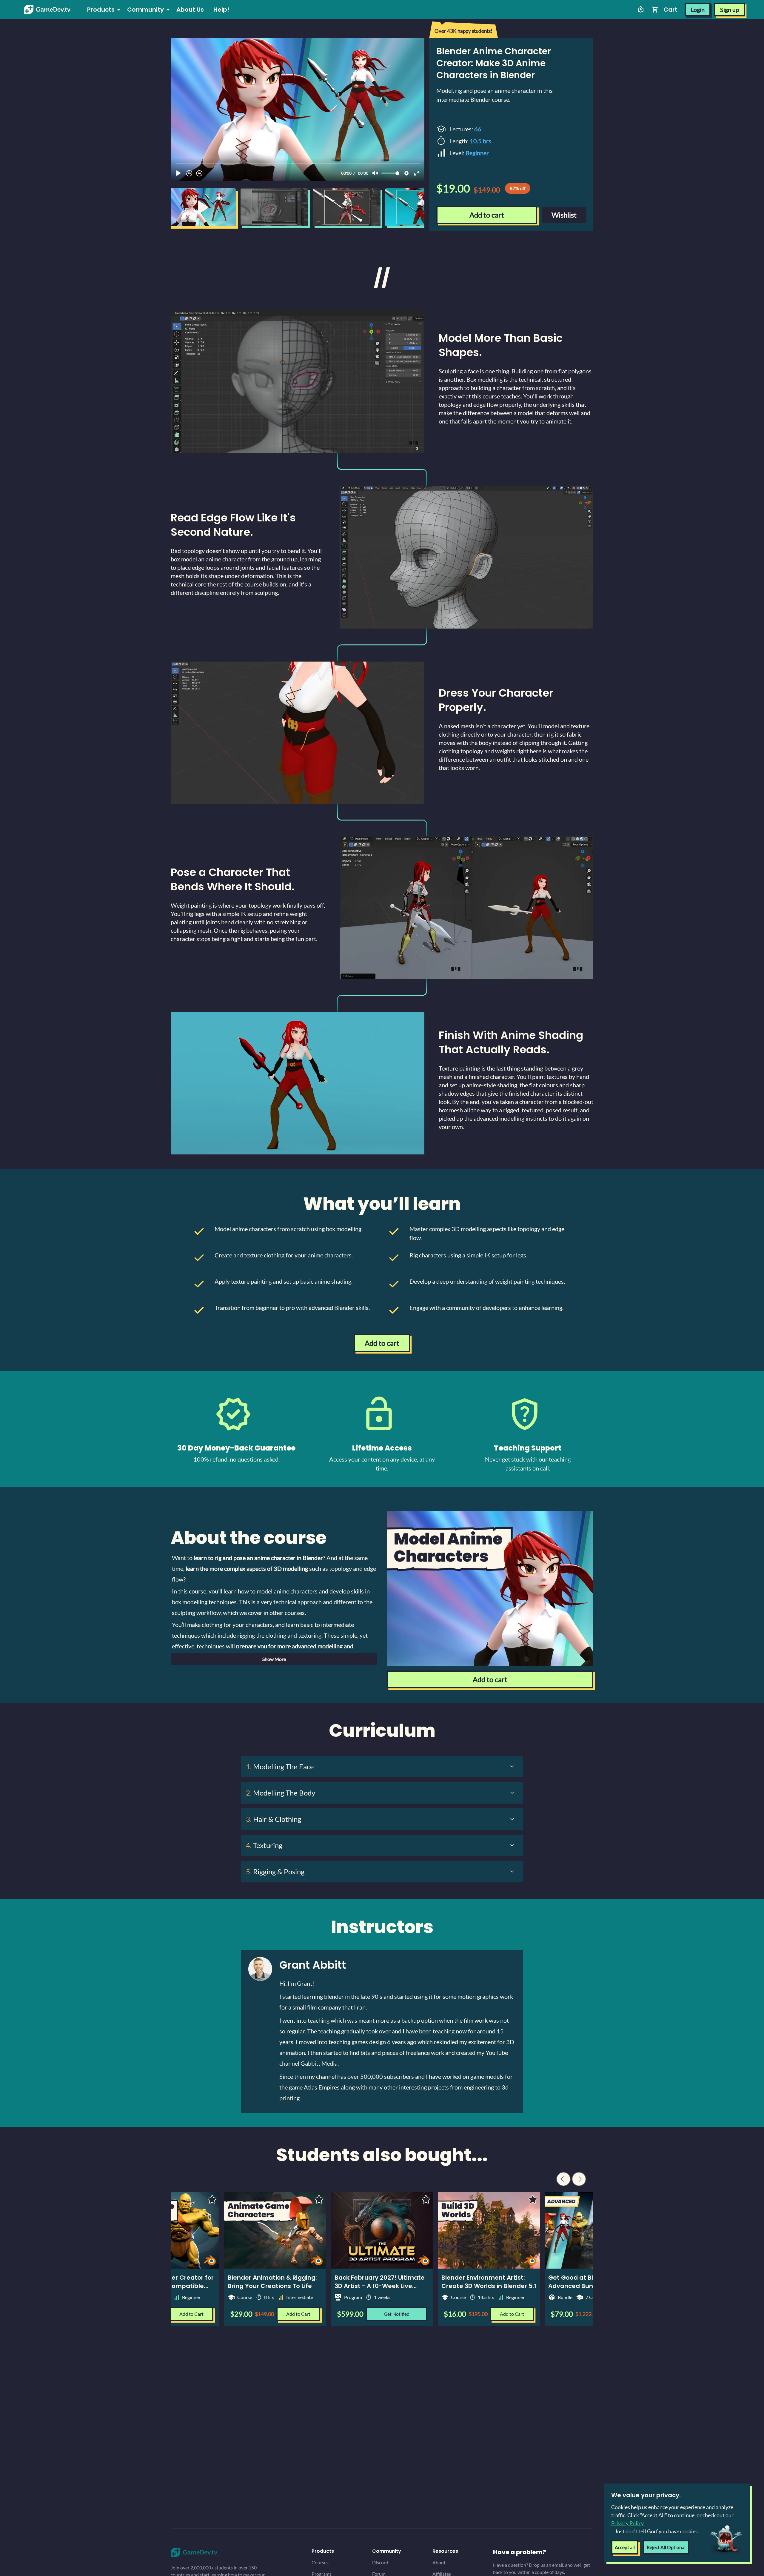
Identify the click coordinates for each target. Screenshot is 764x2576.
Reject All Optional (666, 2547)
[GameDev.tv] (47, 10)
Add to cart (487, 215)
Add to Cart (512, 2314)
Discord (380, 2562)
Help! (221, 10)
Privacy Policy (627, 2523)
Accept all (625, 2547)
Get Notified (397, 2314)
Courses (320, 2562)
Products (101, 10)
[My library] (641, 10)
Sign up (730, 10)
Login (698, 10)
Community (145, 10)
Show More (274, 1659)
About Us (190, 10)
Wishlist (564, 215)
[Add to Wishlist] (426, 2199)
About (439, 2562)
